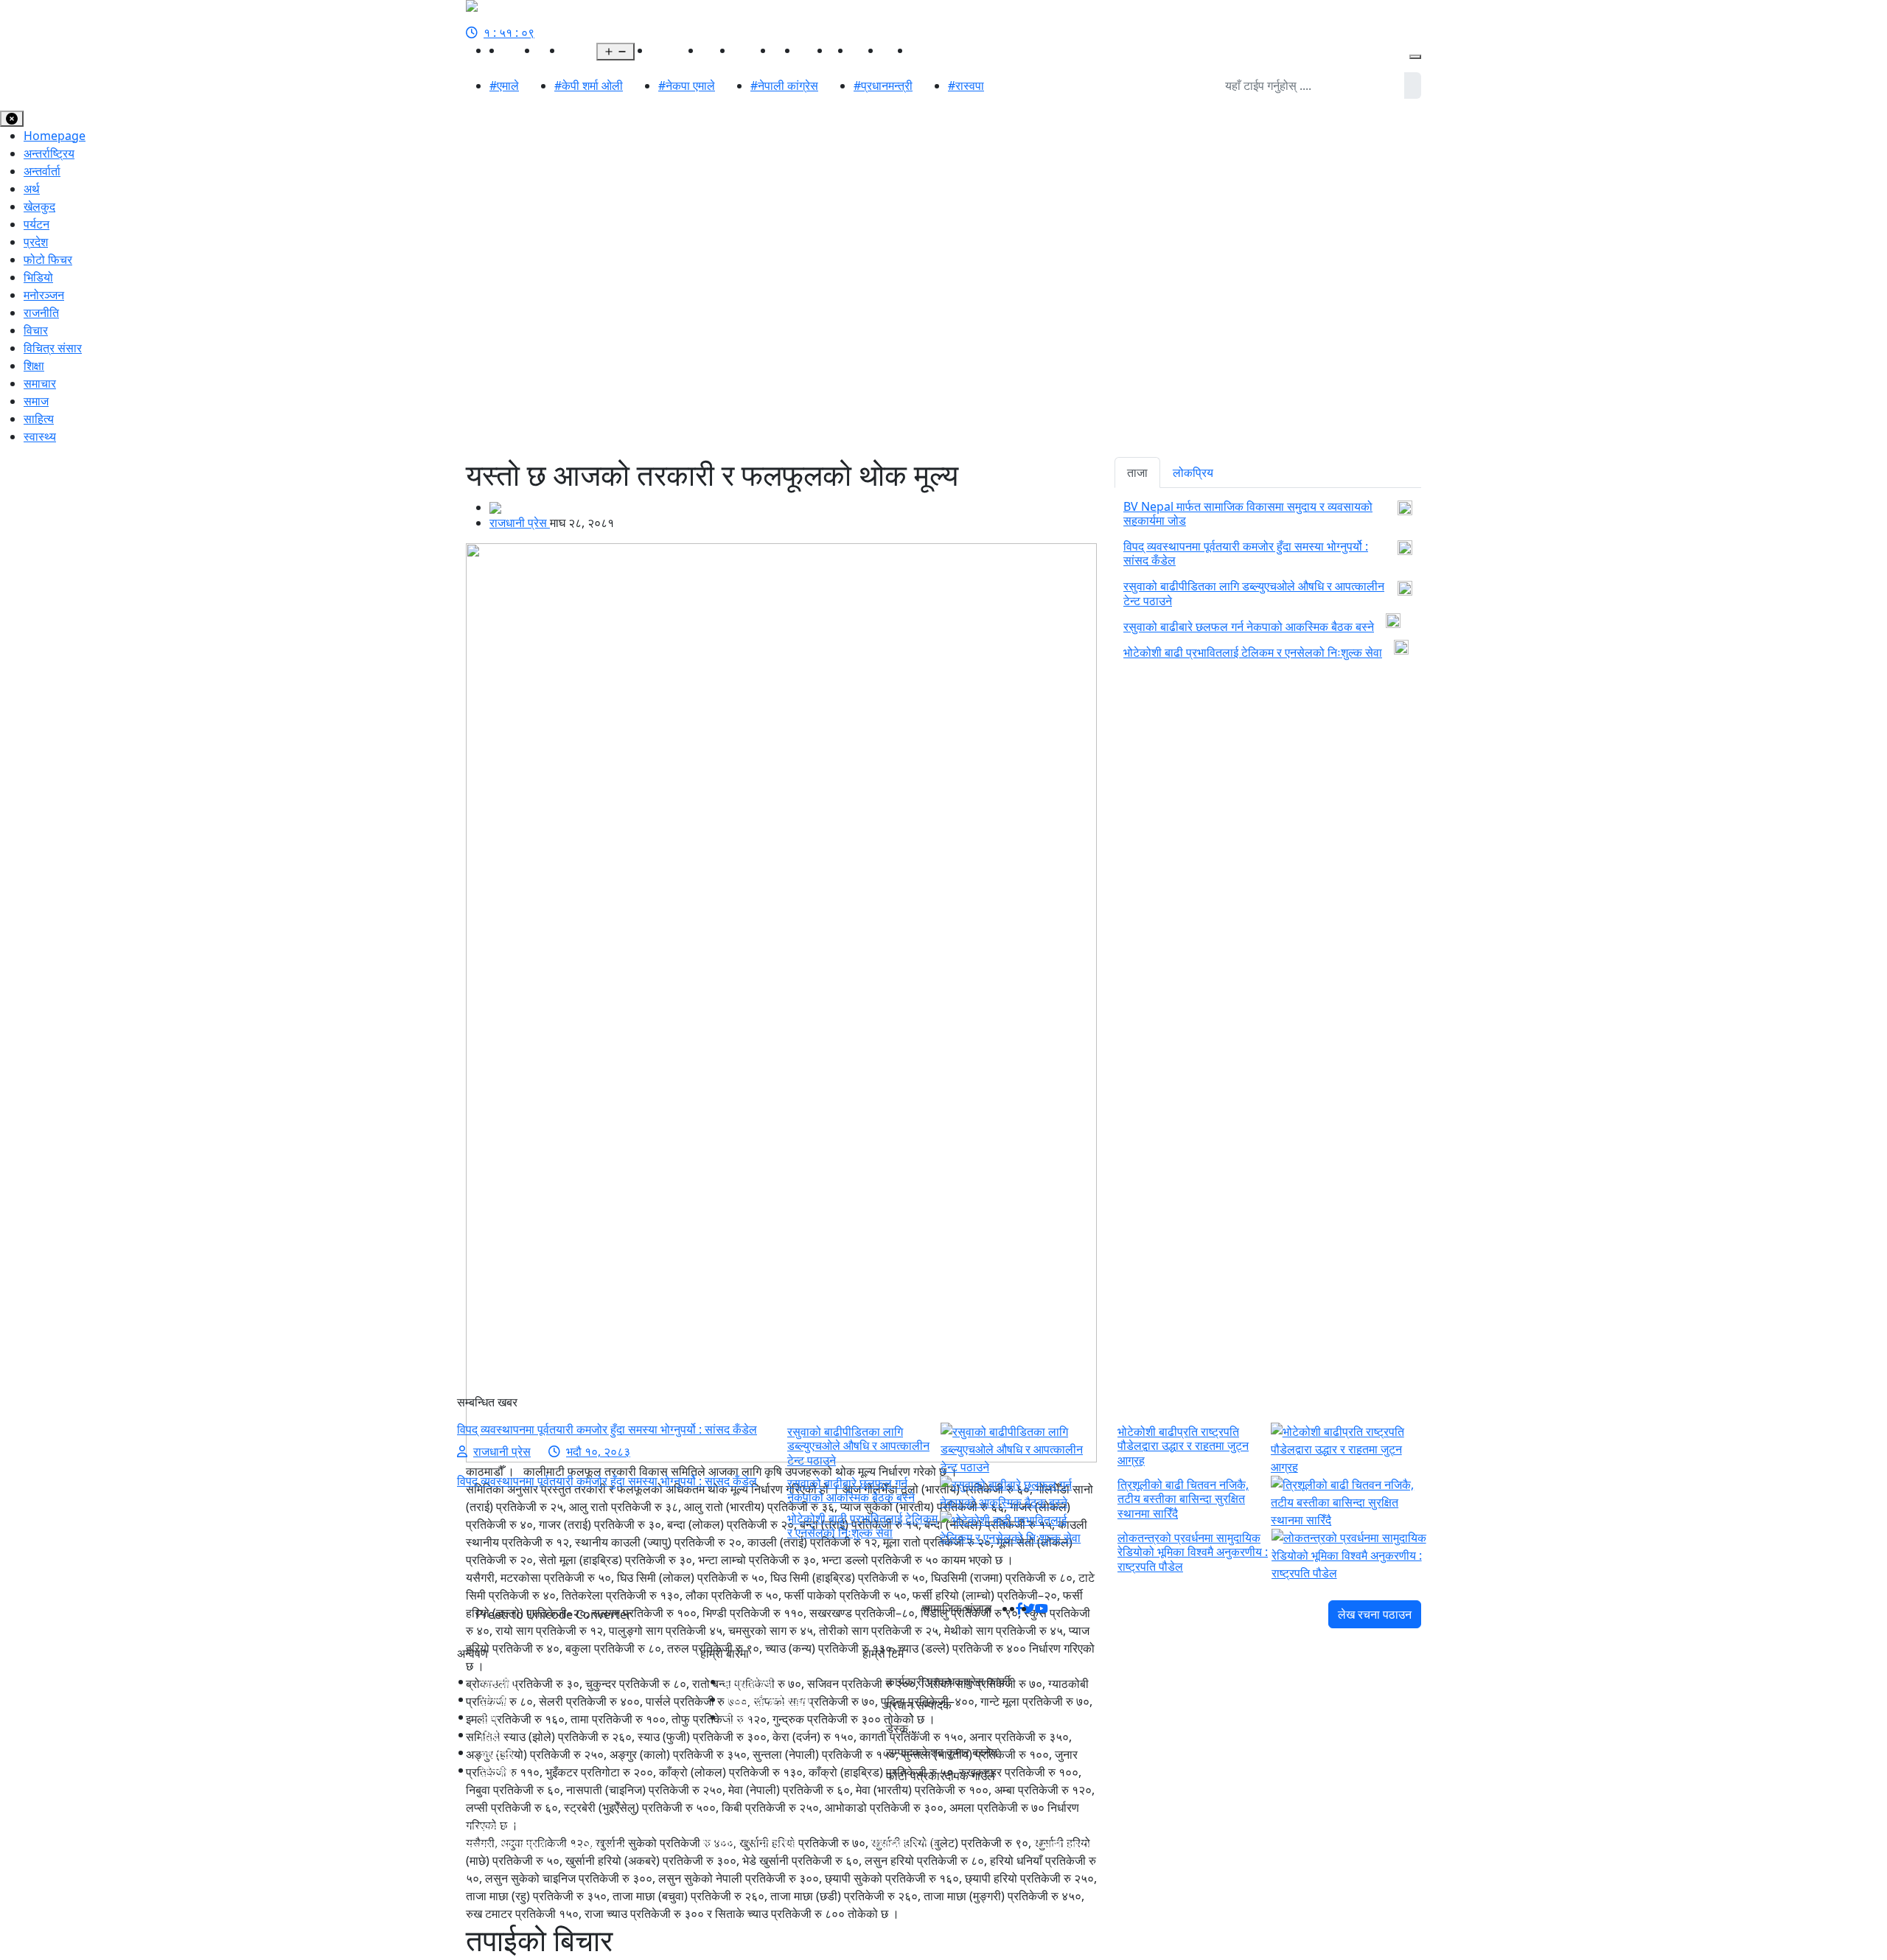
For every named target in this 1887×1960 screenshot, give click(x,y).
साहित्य (866, 50)
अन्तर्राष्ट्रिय (676, 50)
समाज (36, 401)
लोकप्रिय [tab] (1193, 472)
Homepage (55, 136)
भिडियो (896, 50)
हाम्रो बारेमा (748, 1681)
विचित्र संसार (53, 348)
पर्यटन (36, 224)
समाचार (40, 383)
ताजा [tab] (1137, 472)
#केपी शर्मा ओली (589, 86)
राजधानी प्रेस (520, 523)
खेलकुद (718, 50)
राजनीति (520, 50)
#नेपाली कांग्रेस (784, 86)
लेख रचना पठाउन (1375, 1614)
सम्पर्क (737, 1717)
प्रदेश (575, 50)
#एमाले (504, 86)
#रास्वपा (966, 86)
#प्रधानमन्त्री (883, 86)
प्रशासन (929, 50)
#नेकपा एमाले (687, 86)
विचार (36, 330)
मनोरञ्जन (754, 50)
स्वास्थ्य (815, 50)
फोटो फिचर (48, 259)
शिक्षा (34, 366)
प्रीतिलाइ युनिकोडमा (767, 1699)
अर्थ (643, 50)
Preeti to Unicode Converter (554, 1614)
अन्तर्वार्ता (42, 171)
